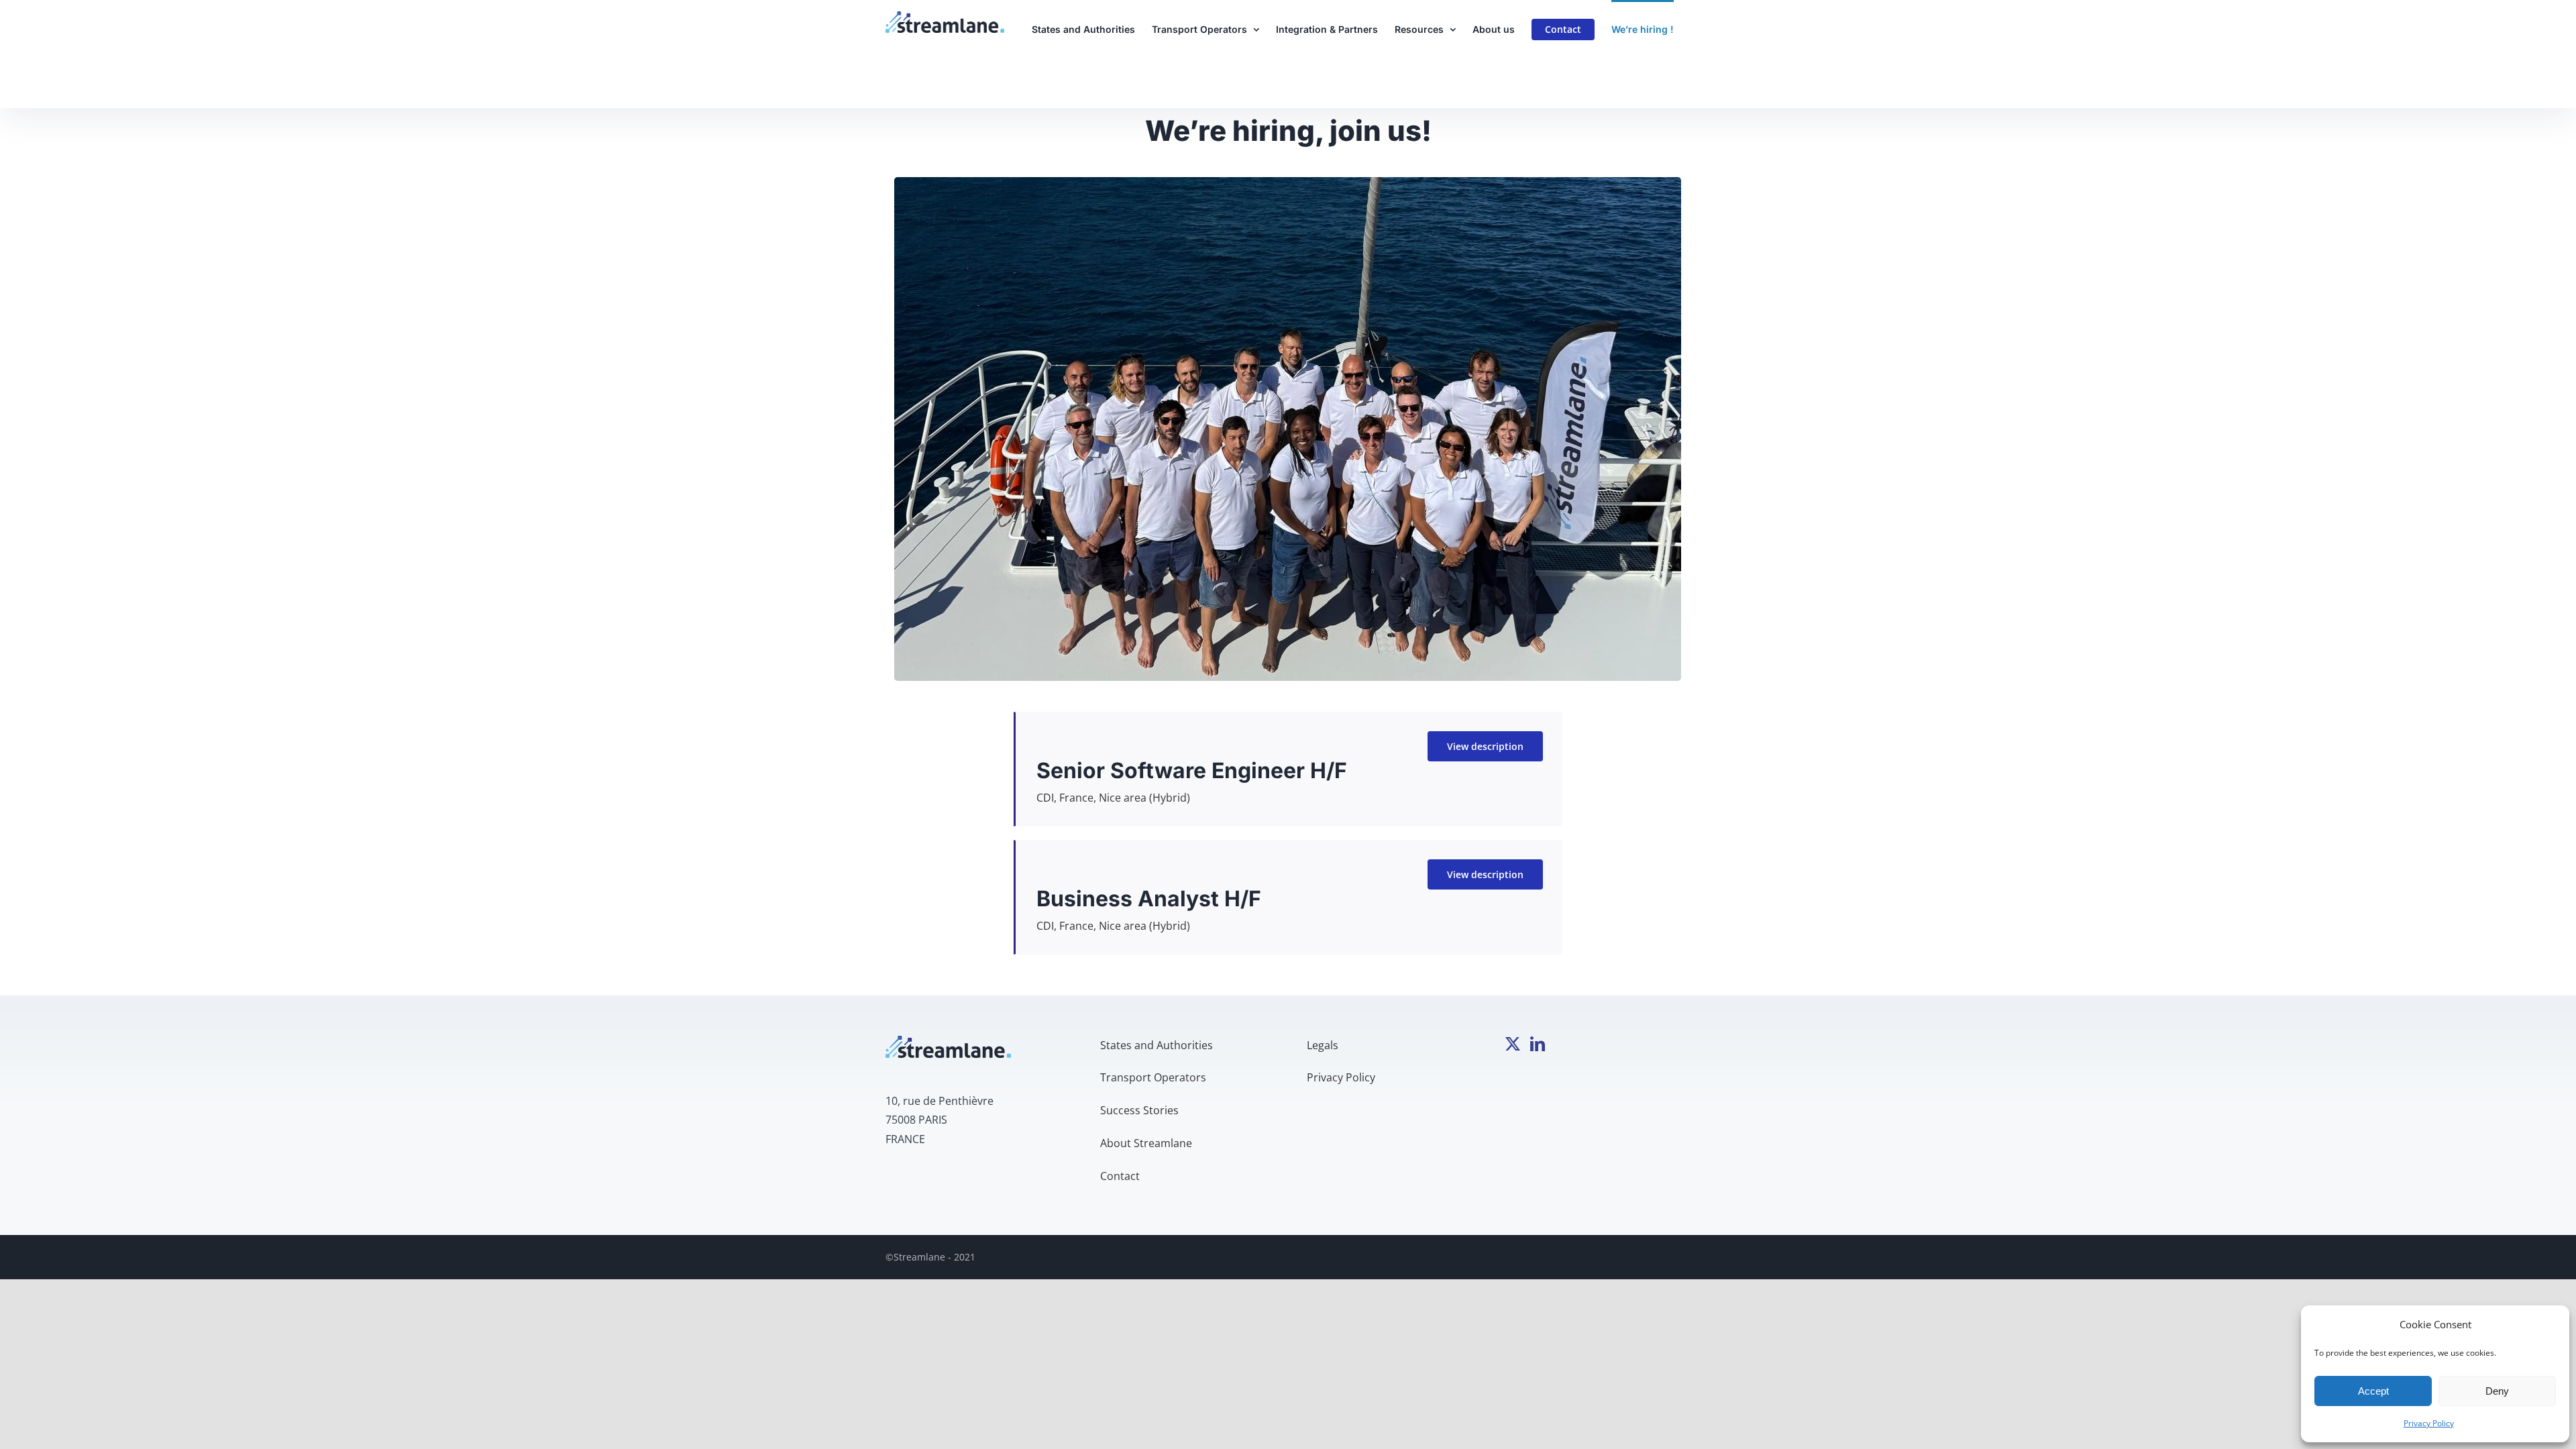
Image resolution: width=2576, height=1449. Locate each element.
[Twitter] (1513, 1044)
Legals (1323, 1045)
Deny (2497, 1391)
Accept (2373, 1391)
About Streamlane (1146, 1143)
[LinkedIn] (1538, 1044)
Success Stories (1139, 1110)
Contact (1120, 1176)
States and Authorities (1157, 1045)
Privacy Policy (2429, 1423)
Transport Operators (1153, 1077)
